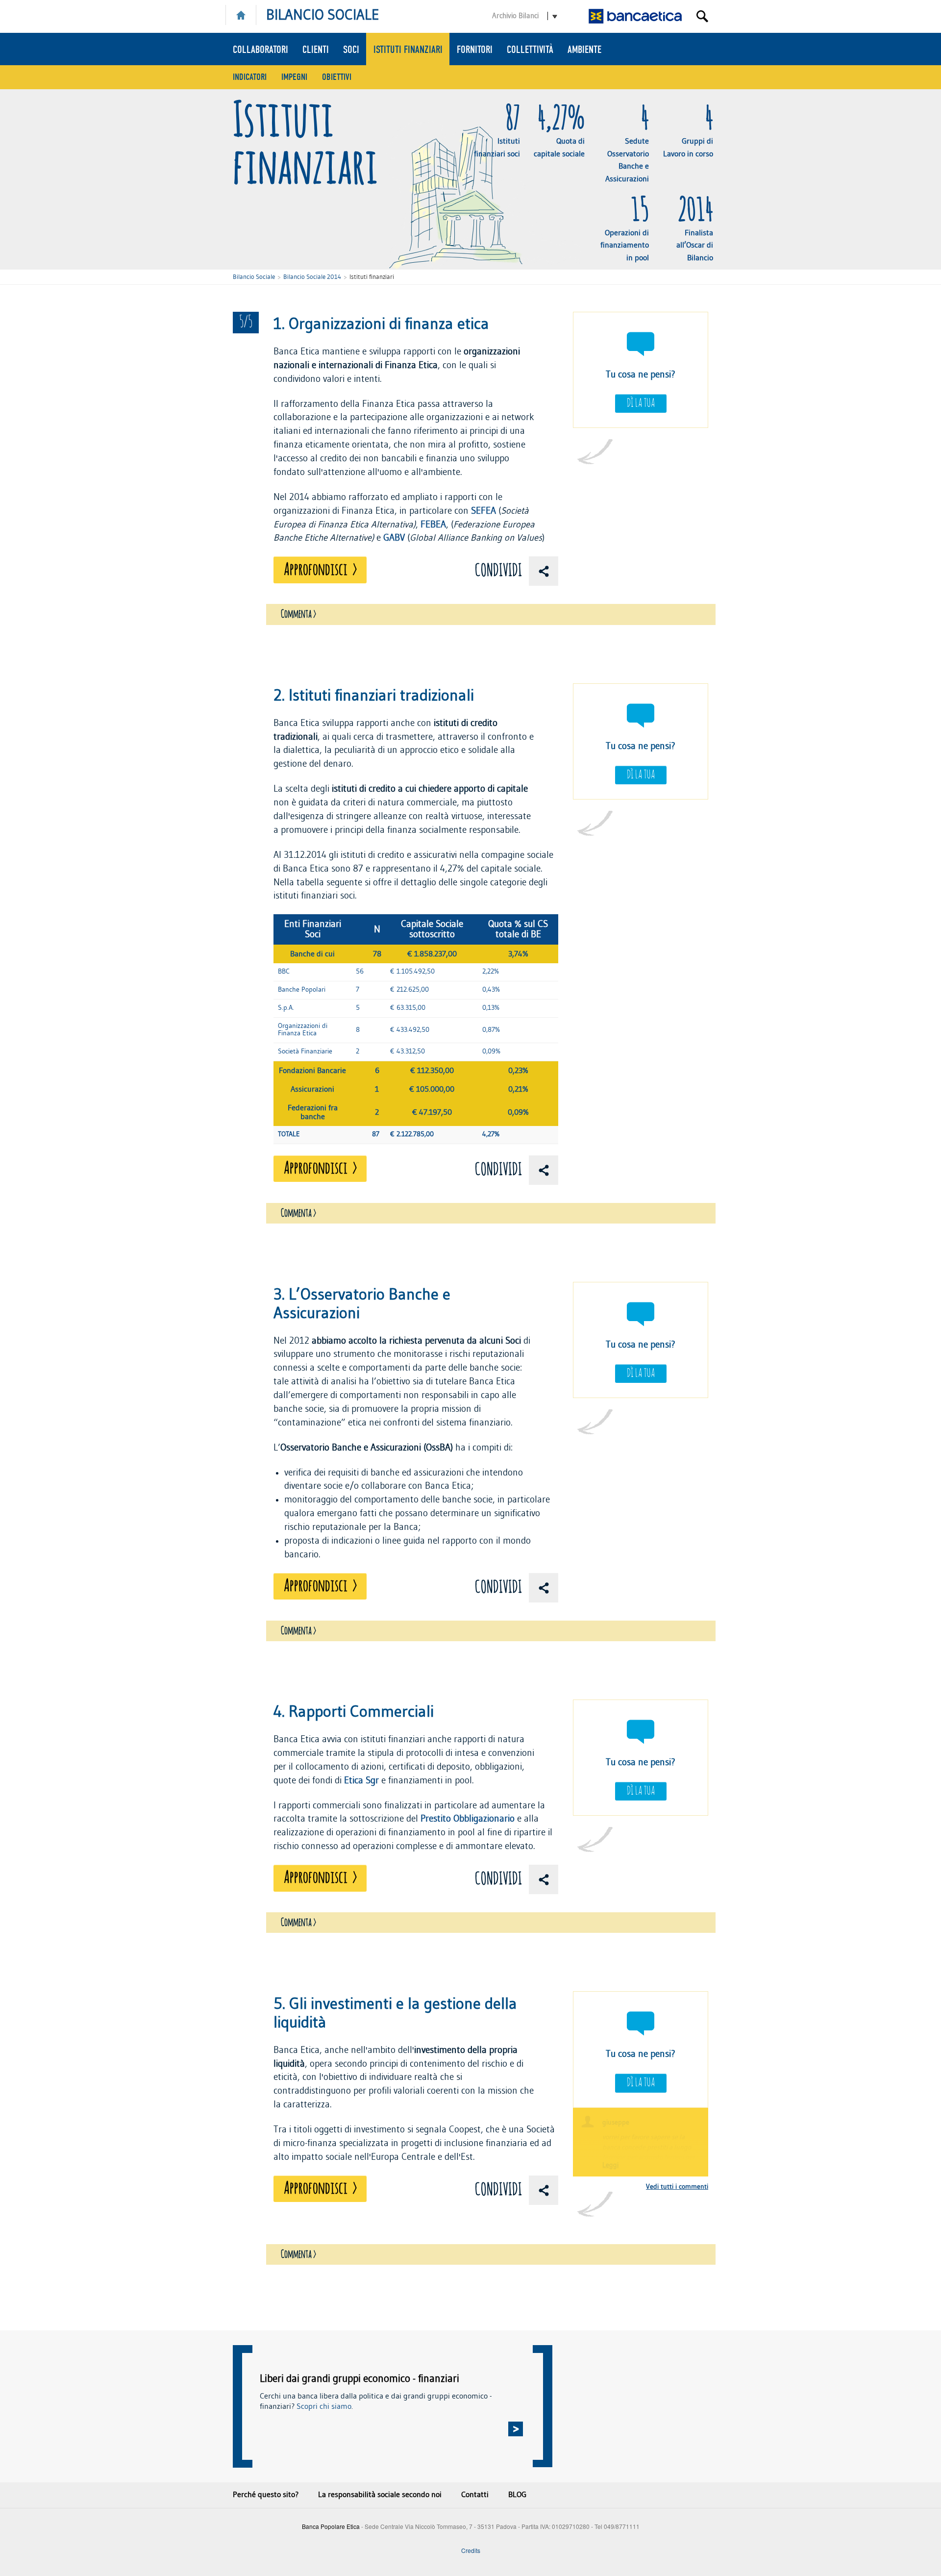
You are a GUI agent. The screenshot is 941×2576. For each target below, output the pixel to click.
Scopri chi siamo (324, 2406)
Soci (351, 50)
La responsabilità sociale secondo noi (380, 2495)
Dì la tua (641, 403)
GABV (394, 538)
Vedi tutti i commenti (677, 2187)
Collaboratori (260, 50)
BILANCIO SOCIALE (323, 15)
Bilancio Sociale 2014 (312, 277)
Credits (471, 2550)
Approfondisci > (320, 570)
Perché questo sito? (266, 2495)
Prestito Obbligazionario (468, 1819)
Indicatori (250, 77)
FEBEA (433, 525)
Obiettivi (337, 77)
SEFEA (483, 511)
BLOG (517, 2495)
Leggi (610, 2165)
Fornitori (475, 50)
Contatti (475, 2495)
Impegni (294, 77)
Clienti (316, 50)
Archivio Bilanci (515, 16)
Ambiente (584, 50)
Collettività (530, 50)
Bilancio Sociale (254, 277)
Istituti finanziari (408, 50)
